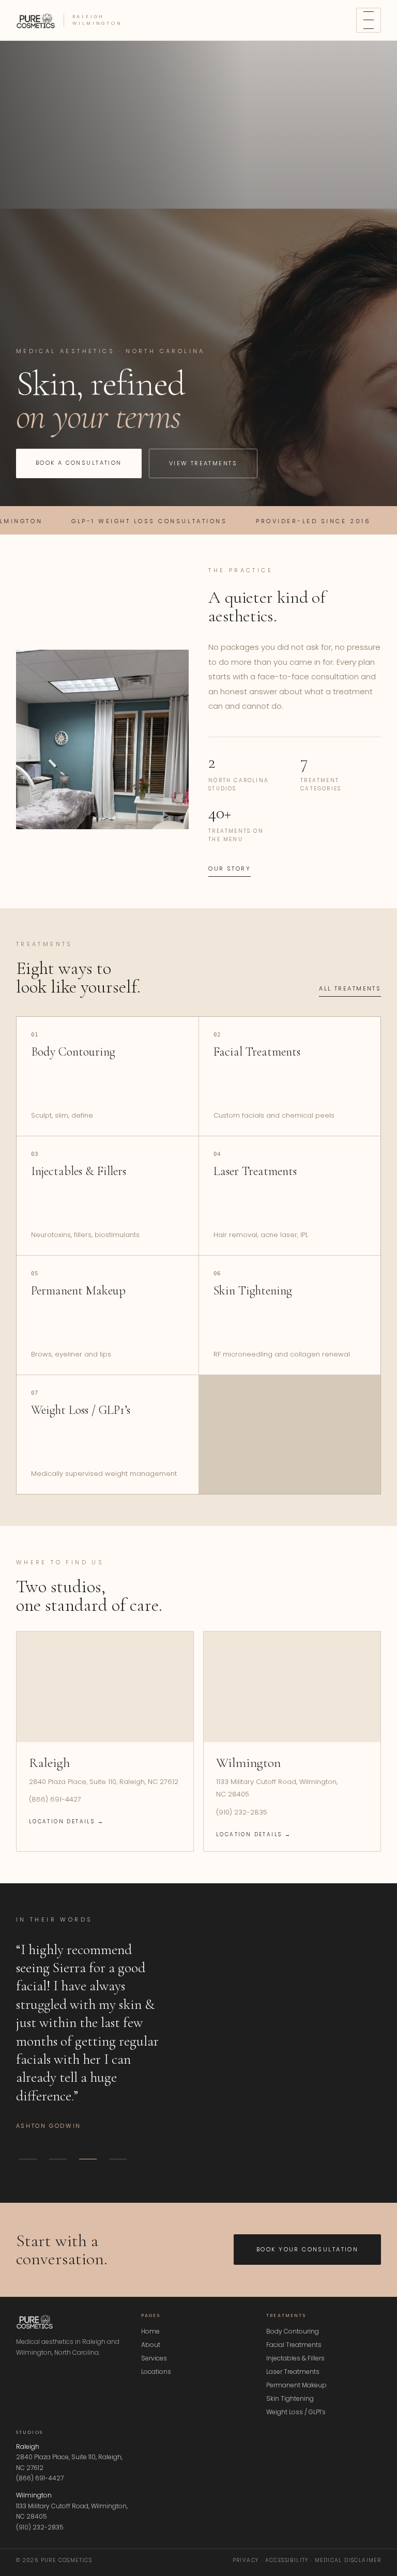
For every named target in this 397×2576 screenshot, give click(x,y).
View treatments (203, 463)
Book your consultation (307, 2249)
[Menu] (369, 20)
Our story (230, 868)
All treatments (350, 988)
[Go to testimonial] (28, 2159)
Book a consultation (79, 463)
